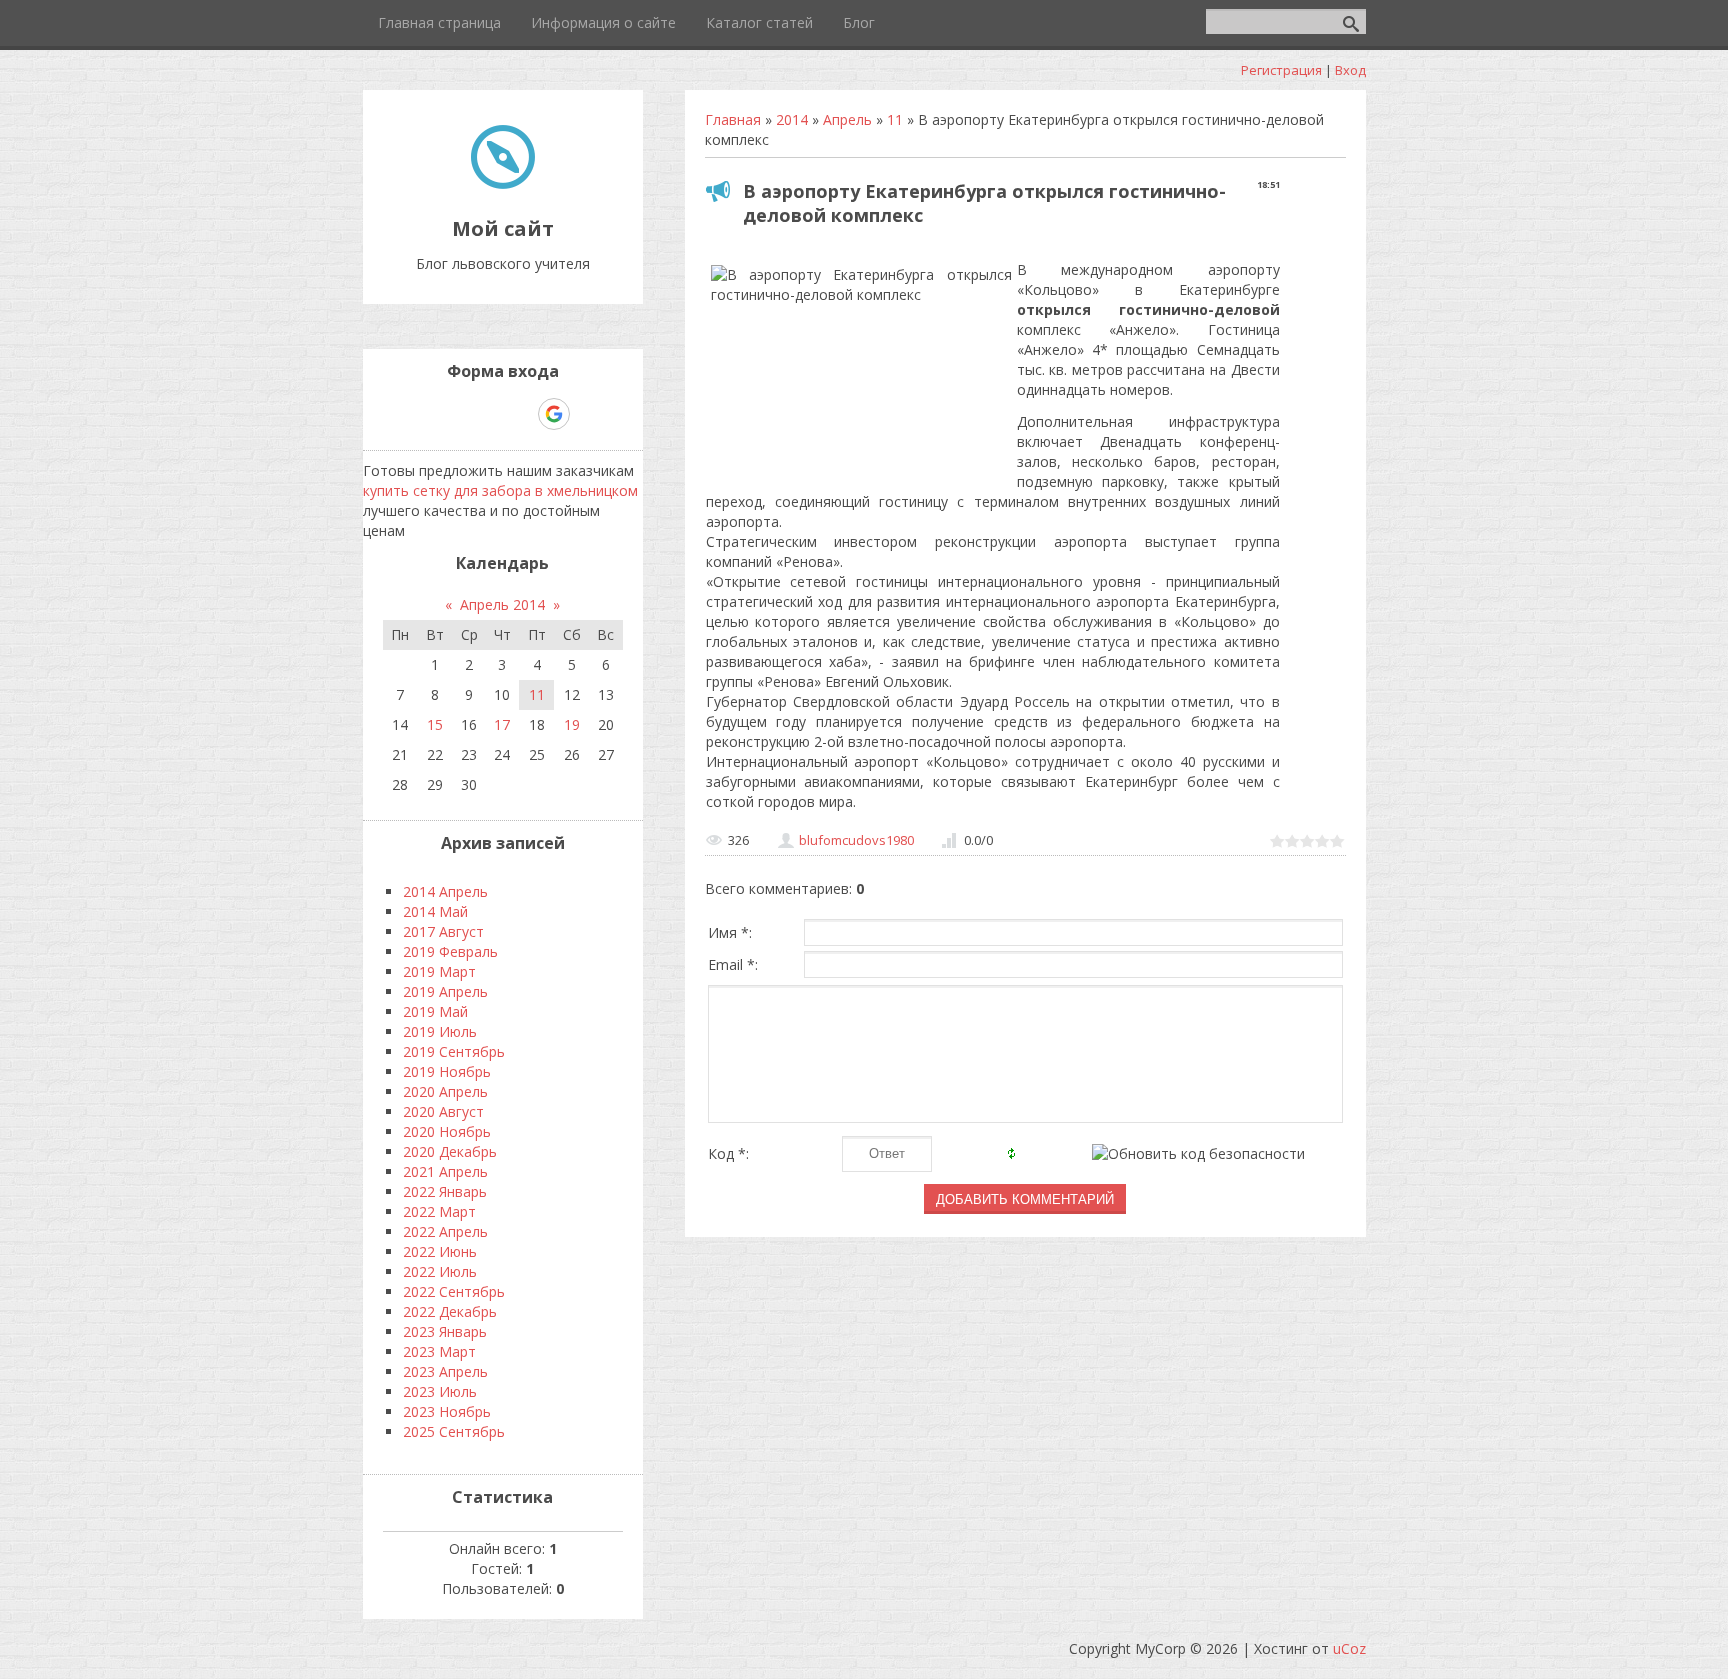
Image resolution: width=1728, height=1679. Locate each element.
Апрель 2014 (502, 604)
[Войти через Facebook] (485, 414)
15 (435, 724)
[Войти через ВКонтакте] (451, 414)
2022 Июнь (440, 1251)
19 (572, 724)
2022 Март (439, 1211)
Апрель (847, 119)
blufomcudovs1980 (856, 840)
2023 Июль (440, 1391)
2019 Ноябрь (447, 1071)
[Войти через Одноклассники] (589, 414)
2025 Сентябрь (454, 1431)
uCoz (1349, 1648)
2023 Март (439, 1351)
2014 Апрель (445, 891)
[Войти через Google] (554, 414)
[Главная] (503, 183)
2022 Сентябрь (454, 1291)
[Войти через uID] (417, 414)
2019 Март (439, 971)
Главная (733, 119)
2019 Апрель (445, 991)
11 (895, 119)
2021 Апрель (445, 1171)
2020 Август (443, 1111)
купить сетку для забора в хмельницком (500, 490)
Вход (1350, 70)
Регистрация (1281, 70)
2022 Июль (440, 1271)
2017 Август (443, 931)
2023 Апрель (445, 1371)
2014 (792, 119)
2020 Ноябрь (447, 1131)
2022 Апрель (445, 1231)
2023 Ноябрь (447, 1411)
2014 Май (435, 911)
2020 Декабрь (450, 1151)
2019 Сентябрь (454, 1051)
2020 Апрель (445, 1091)
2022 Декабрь (450, 1311)
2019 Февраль (450, 951)
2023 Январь (445, 1331)
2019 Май (435, 1011)
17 (502, 724)
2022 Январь (445, 1191)
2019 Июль (440, 1031)
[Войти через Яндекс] (519, 414)
